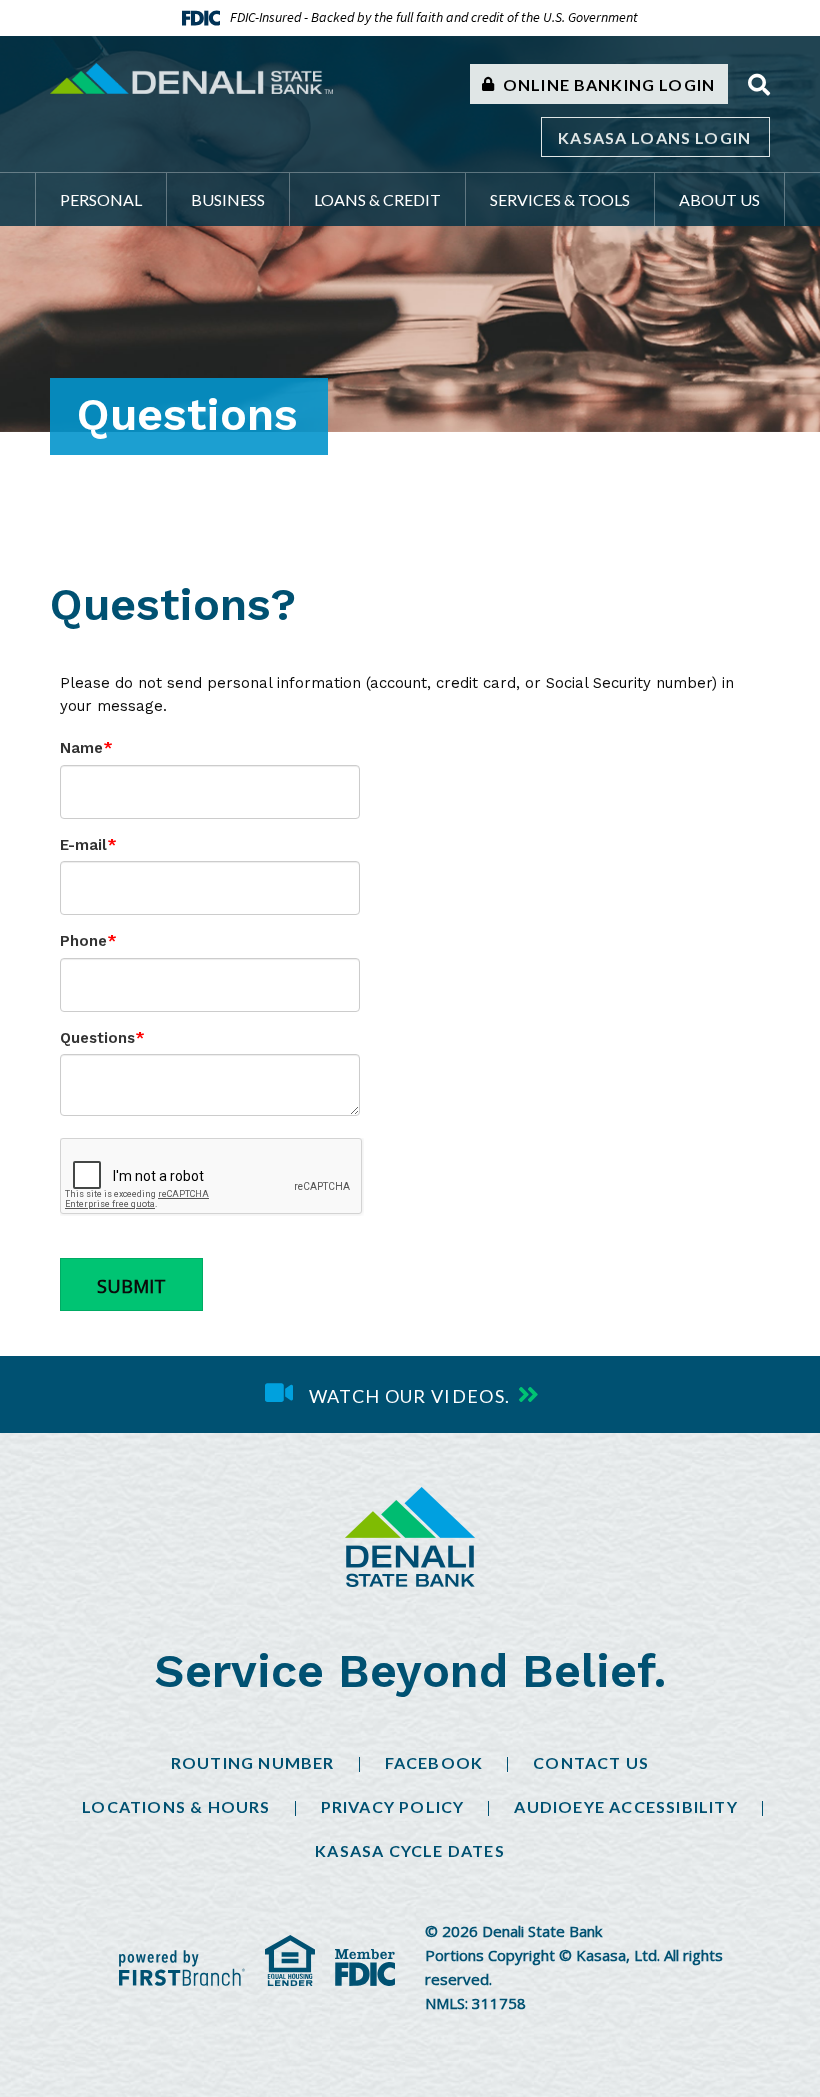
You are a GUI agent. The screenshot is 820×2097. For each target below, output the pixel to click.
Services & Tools (560, 199)
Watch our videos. (410, 1396)
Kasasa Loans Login (654, 137)
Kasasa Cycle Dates (410, 1850)
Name (81, 748)
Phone (83, 941)
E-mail (83, 845)
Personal (101, 199)
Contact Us (591, 1762)
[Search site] (759, 85)
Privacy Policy (393, 1806)
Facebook (434, 1762)
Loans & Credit (377, 199)
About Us (719, 199)
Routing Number (253, 1762)
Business (228, 199)
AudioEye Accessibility (625, 1806)
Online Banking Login (607, 84)
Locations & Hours (176, 1806)
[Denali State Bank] (191, 77)
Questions (97, 1038)
